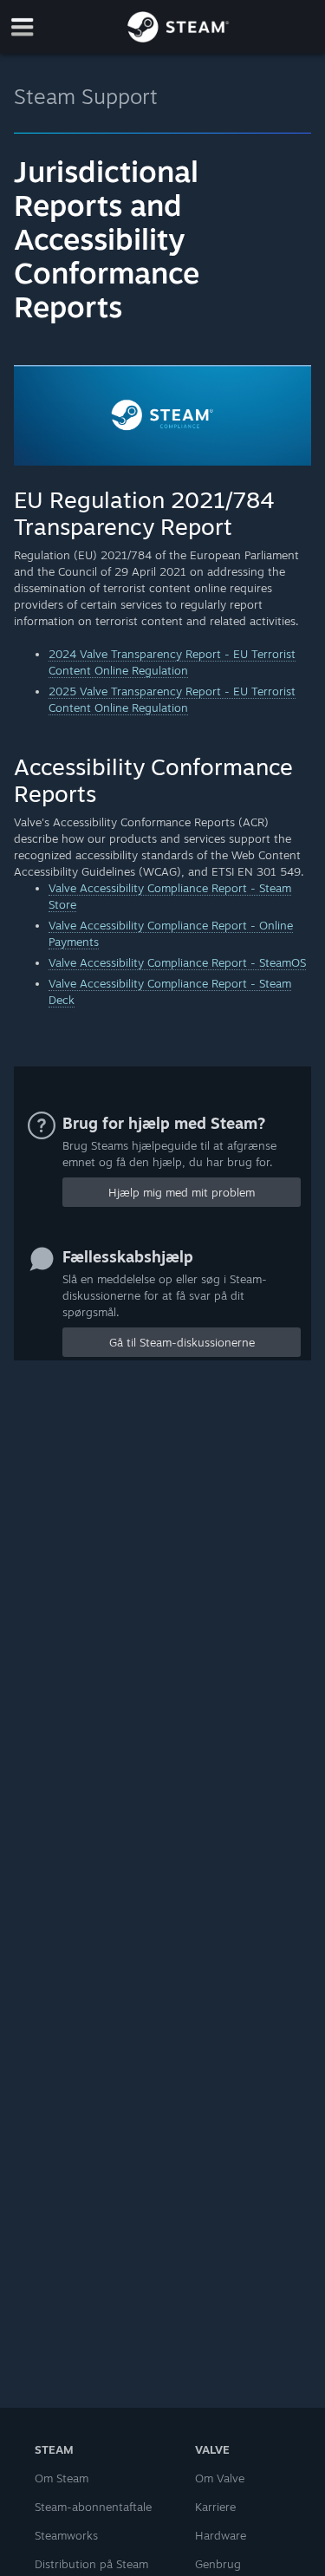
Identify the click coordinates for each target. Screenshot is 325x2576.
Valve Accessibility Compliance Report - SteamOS (177, 962)
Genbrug (218, 2564)
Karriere (215, 2507)
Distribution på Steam (91, 2564)
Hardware (221, 2535)
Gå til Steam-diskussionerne (182, 1342)
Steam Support (86, 96)
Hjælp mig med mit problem (182, 1192)
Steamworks (66, 2535)
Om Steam (62, 2478)
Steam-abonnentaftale (93, 2507)
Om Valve (220, 2478)
